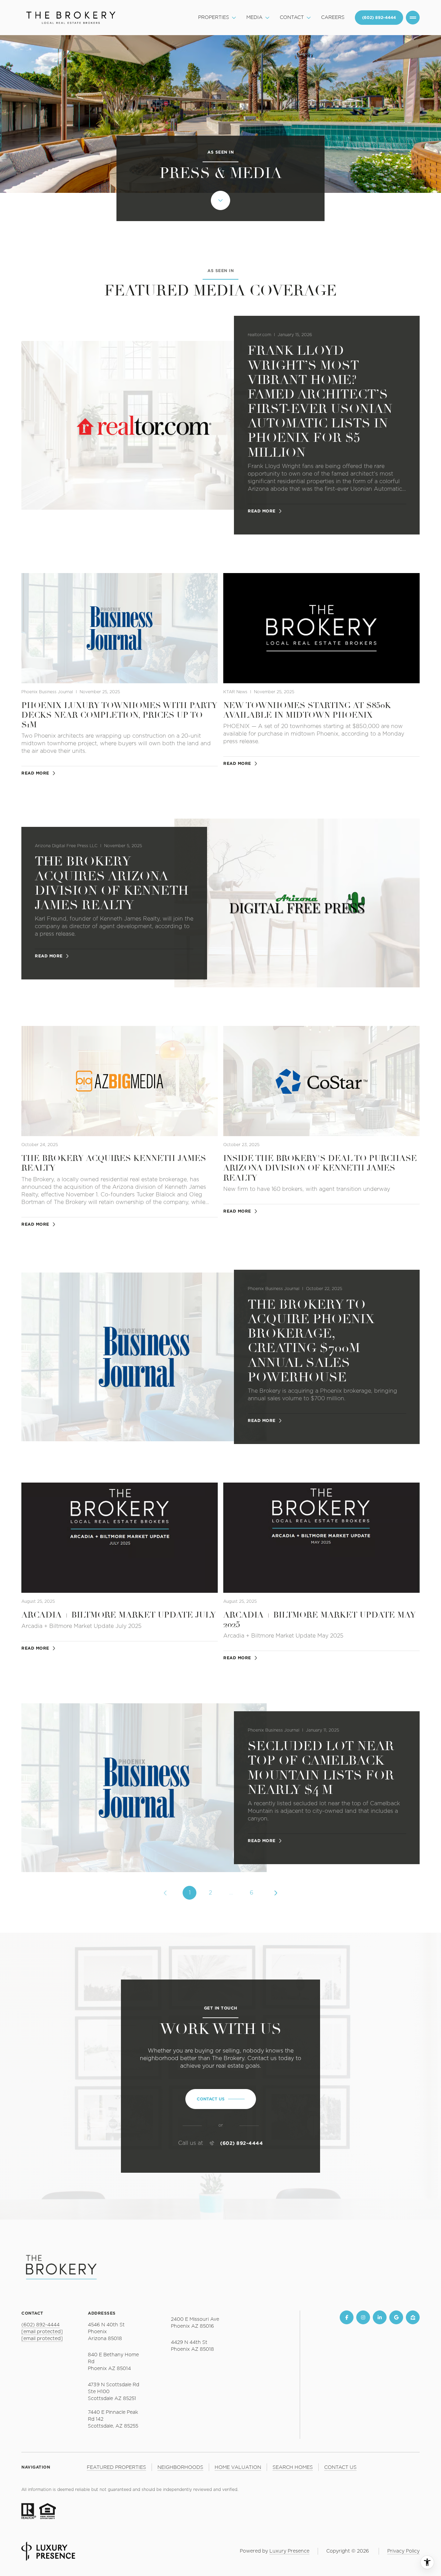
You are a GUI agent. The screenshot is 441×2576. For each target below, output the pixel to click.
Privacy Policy (403, 2551)
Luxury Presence (289, 2551)
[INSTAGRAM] (363, 2317)
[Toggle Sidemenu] (413, 18)
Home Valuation (238, 2468)
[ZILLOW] (413, 2317)
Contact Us (379, 18)
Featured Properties (116, 2468)
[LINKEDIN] (380, 2317)
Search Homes (293, 2468)
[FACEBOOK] (347, 2317)
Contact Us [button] (340, 2468)
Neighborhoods (180, 2468)
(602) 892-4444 (242, 2143)
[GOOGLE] (396, 2317)
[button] (221, 2099)
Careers (333, 18)
